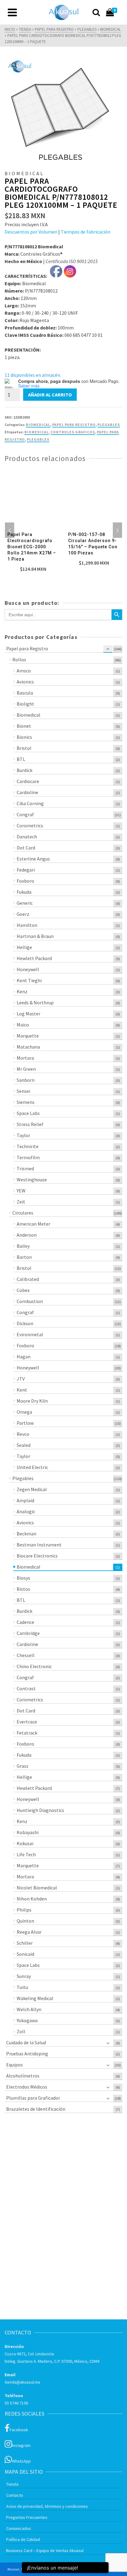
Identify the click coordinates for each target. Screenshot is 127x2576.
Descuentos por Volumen (31, 232)
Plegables (38, 439)
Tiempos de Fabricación (86, 232)
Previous (10, 530)
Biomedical (38, 425)
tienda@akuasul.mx (22, 2382)
